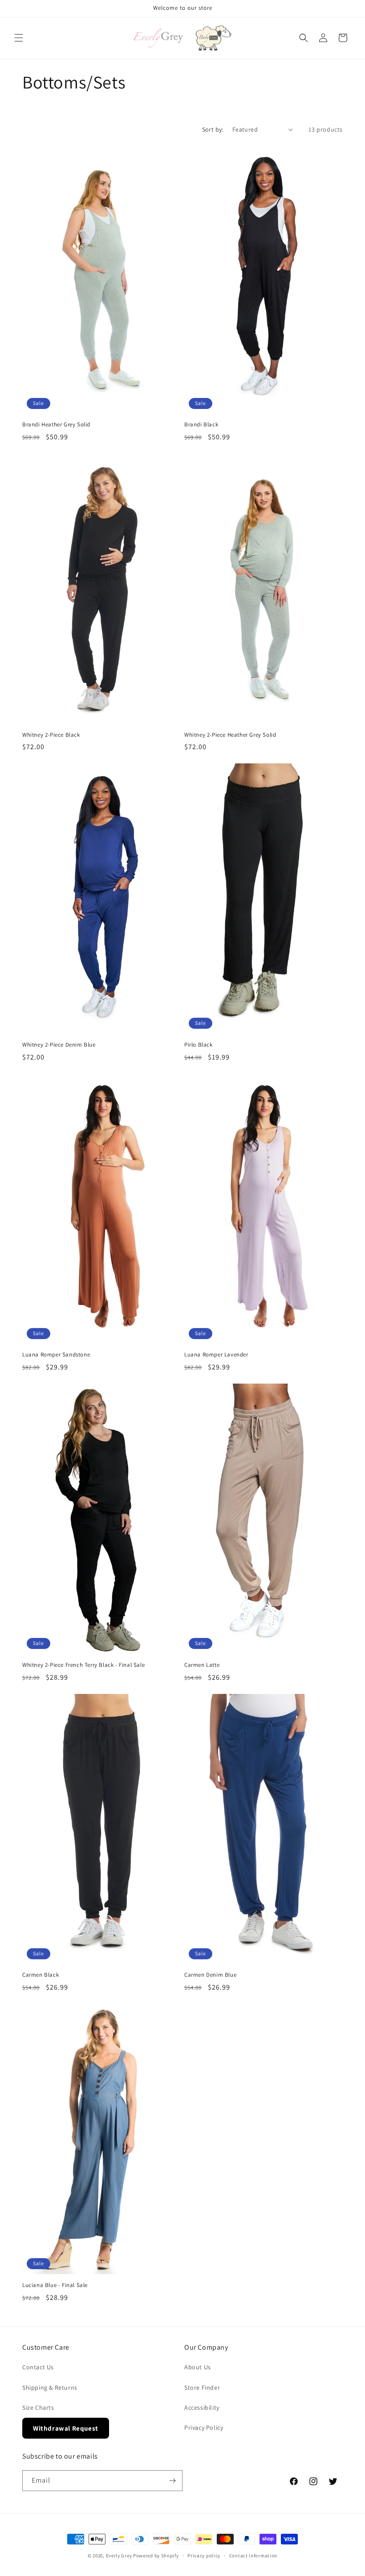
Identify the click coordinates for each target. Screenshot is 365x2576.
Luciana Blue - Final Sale (55, 2285)
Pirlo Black (199, 1045)
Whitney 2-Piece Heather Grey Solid (230, 735)
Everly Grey (119, 2556)
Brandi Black (201, 425)
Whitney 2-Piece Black (51, 735)
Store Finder (202, 2387)
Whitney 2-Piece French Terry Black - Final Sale (83, 1665)
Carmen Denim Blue (210, 1975)
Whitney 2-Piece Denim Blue (59, 1045)
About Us (198, 2367)
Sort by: (213, 129)
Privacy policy (204, 2556)
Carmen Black (41, 1975)
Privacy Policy (204, 2428)
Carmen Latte (202, 1665)
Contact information (253, 2556)
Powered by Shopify (156, 2556)
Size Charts (38, 2407)
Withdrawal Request (66, 2428)
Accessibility (202, 2407)
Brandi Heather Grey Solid (56, 425)
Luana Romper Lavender (216, 1355)
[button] (19, 38)
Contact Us (38, 2367)
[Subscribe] (172, 2481)
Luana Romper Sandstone (56, 1355)
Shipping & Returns (50, 2387)
